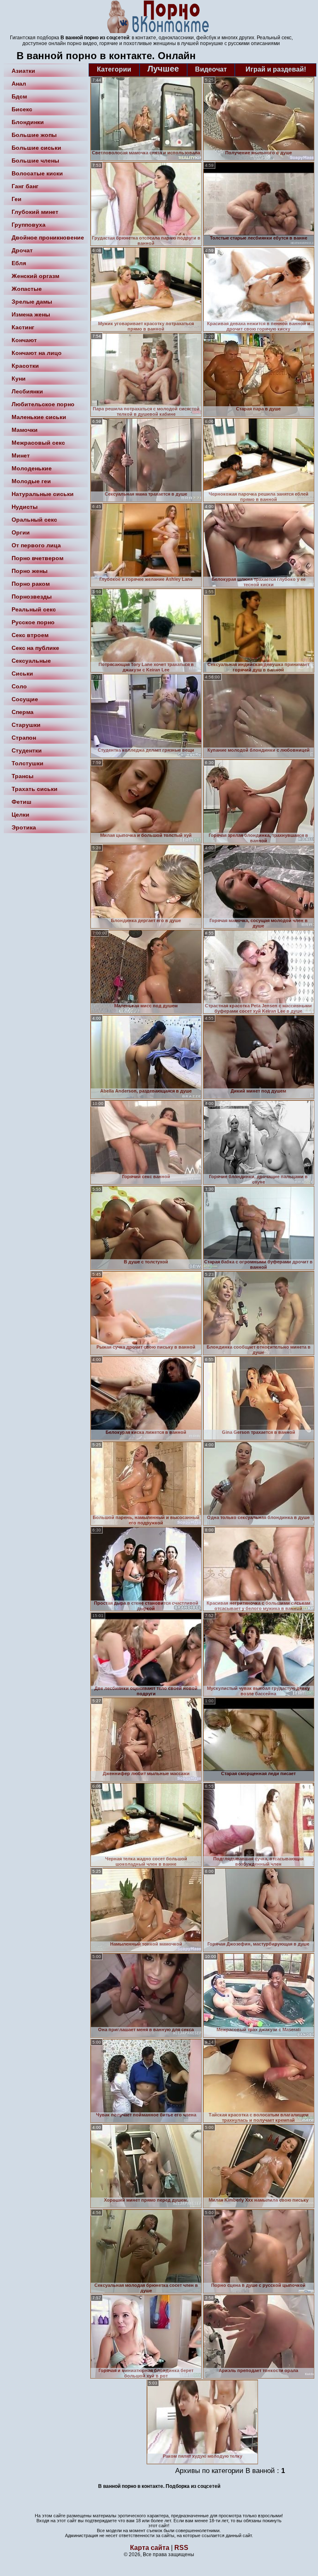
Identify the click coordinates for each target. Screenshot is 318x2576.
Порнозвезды (32, 597)
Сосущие (25, 699)
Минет (21, 455)
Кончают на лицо (37, 353)
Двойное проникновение (48, 237)
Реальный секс (34, 609)
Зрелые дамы (32, 302)
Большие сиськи (36, 148)
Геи (17, 199)
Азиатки (23, 71)
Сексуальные (31, 661)
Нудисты (25, 507)
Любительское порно (43, 404)
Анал (19, 84)
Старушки (26, 725)
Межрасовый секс (38, 443)
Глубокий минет (35, 212)
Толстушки (28, 763)
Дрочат (22, 250)
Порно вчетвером (37, 558)
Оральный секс (34, 520)
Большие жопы (34, 135)
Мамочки (25, 430)
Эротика (24, 827)
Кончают (24, 340)
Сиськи (22, 673)
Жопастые (27, 289)
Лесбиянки (27, 391)
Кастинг (23, 327)
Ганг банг (25, 186)
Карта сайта (150, 2548)
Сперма (23, 712)
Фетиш (22, 802)
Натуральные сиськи (43, 494)
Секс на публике (35, 648)
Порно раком (31, 584)
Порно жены (30, 571)
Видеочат (211, 69)
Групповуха (29, 225)
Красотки (25, 366)
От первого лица (36, 545)
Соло (19, 686)
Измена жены (31, 314)
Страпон (24, 738)
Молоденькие (32, 468)
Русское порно (33, 622)
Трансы (23, 776)
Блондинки (28, 122)
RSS (181, 2548)
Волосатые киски (37, 173)
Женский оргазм (35, 276)
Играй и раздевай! (276, 69)
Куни (19, 379)
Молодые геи (31, 481)
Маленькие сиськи (39, 417)
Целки (20, 815)
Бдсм (19, 96)
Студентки (27, 750)
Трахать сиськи (35, 789)
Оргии (21, 532)
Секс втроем (30, 635)
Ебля (19, 263)
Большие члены (35, 161)
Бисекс (22, 109)
